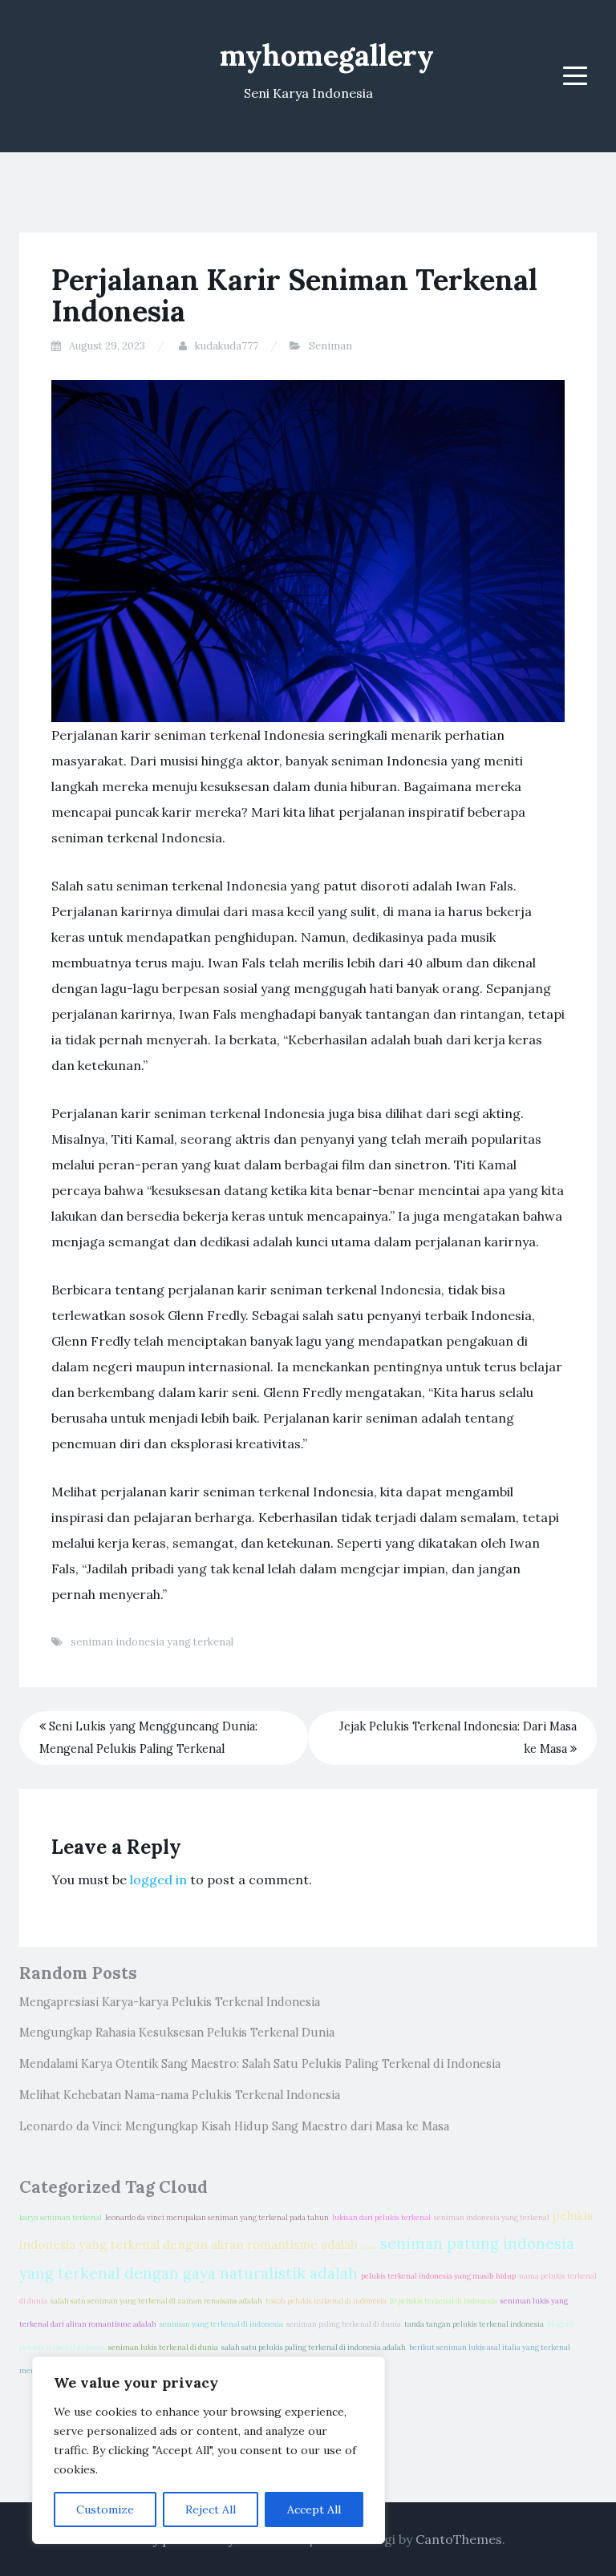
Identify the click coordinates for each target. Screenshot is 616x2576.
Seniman (330, 346)
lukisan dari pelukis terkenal (381, 2218)
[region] (209, 2450)
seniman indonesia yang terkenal (152, 1642)
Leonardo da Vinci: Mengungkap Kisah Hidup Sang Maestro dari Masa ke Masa (234, 2126)
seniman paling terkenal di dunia (344, 2324)
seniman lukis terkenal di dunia (163, 2348)
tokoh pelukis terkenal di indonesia (326, 2301)
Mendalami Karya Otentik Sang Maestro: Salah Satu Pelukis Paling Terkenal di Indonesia (260, 2064)
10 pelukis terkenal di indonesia (444, 2301)
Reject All (211, 2509)
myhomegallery (327, 55)
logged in (158, 1880)
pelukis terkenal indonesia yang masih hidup (438, 2276)
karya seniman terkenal (61, 2218)
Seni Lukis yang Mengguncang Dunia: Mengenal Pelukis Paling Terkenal (148, 1738)
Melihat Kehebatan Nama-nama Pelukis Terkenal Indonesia (180, 2095)
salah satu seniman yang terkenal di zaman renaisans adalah (156, 2301)
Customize (105, 2509)
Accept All (314, 2509)
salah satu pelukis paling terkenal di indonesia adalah (314, 2348)
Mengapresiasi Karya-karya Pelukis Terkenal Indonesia (170, 2002)
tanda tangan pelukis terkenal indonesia (474, 2324)
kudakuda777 (227, 346)
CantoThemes (459, 2539)
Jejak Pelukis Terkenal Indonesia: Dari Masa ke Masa (458, 1738)
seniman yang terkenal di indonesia (221, 2324)
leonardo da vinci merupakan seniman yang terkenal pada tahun (217, 2218)
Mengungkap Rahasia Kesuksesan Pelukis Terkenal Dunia (177, 2033)
